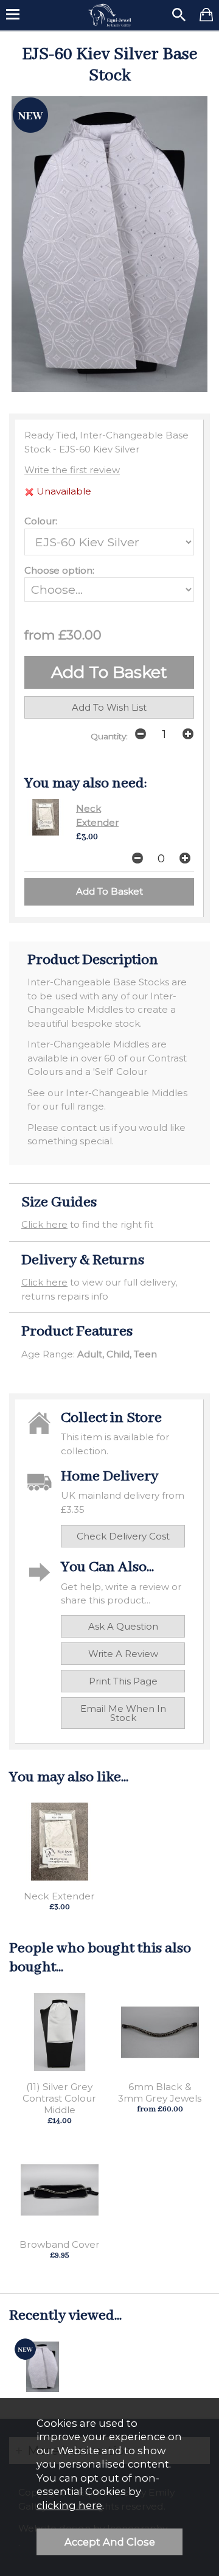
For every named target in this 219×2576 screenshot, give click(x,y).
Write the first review (72, 470)
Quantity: (109, 736)
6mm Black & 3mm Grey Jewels (160, 2092)
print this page (123, 1681)
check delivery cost (123, 1536)
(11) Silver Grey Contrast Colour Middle (59, 2098)
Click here (44, 1224)
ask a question (123, 1626)
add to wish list (109, 707)
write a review (123, 1654)
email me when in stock (123, 1713)
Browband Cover (60, 2244)
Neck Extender (59, 1896)
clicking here (69, 2505)
